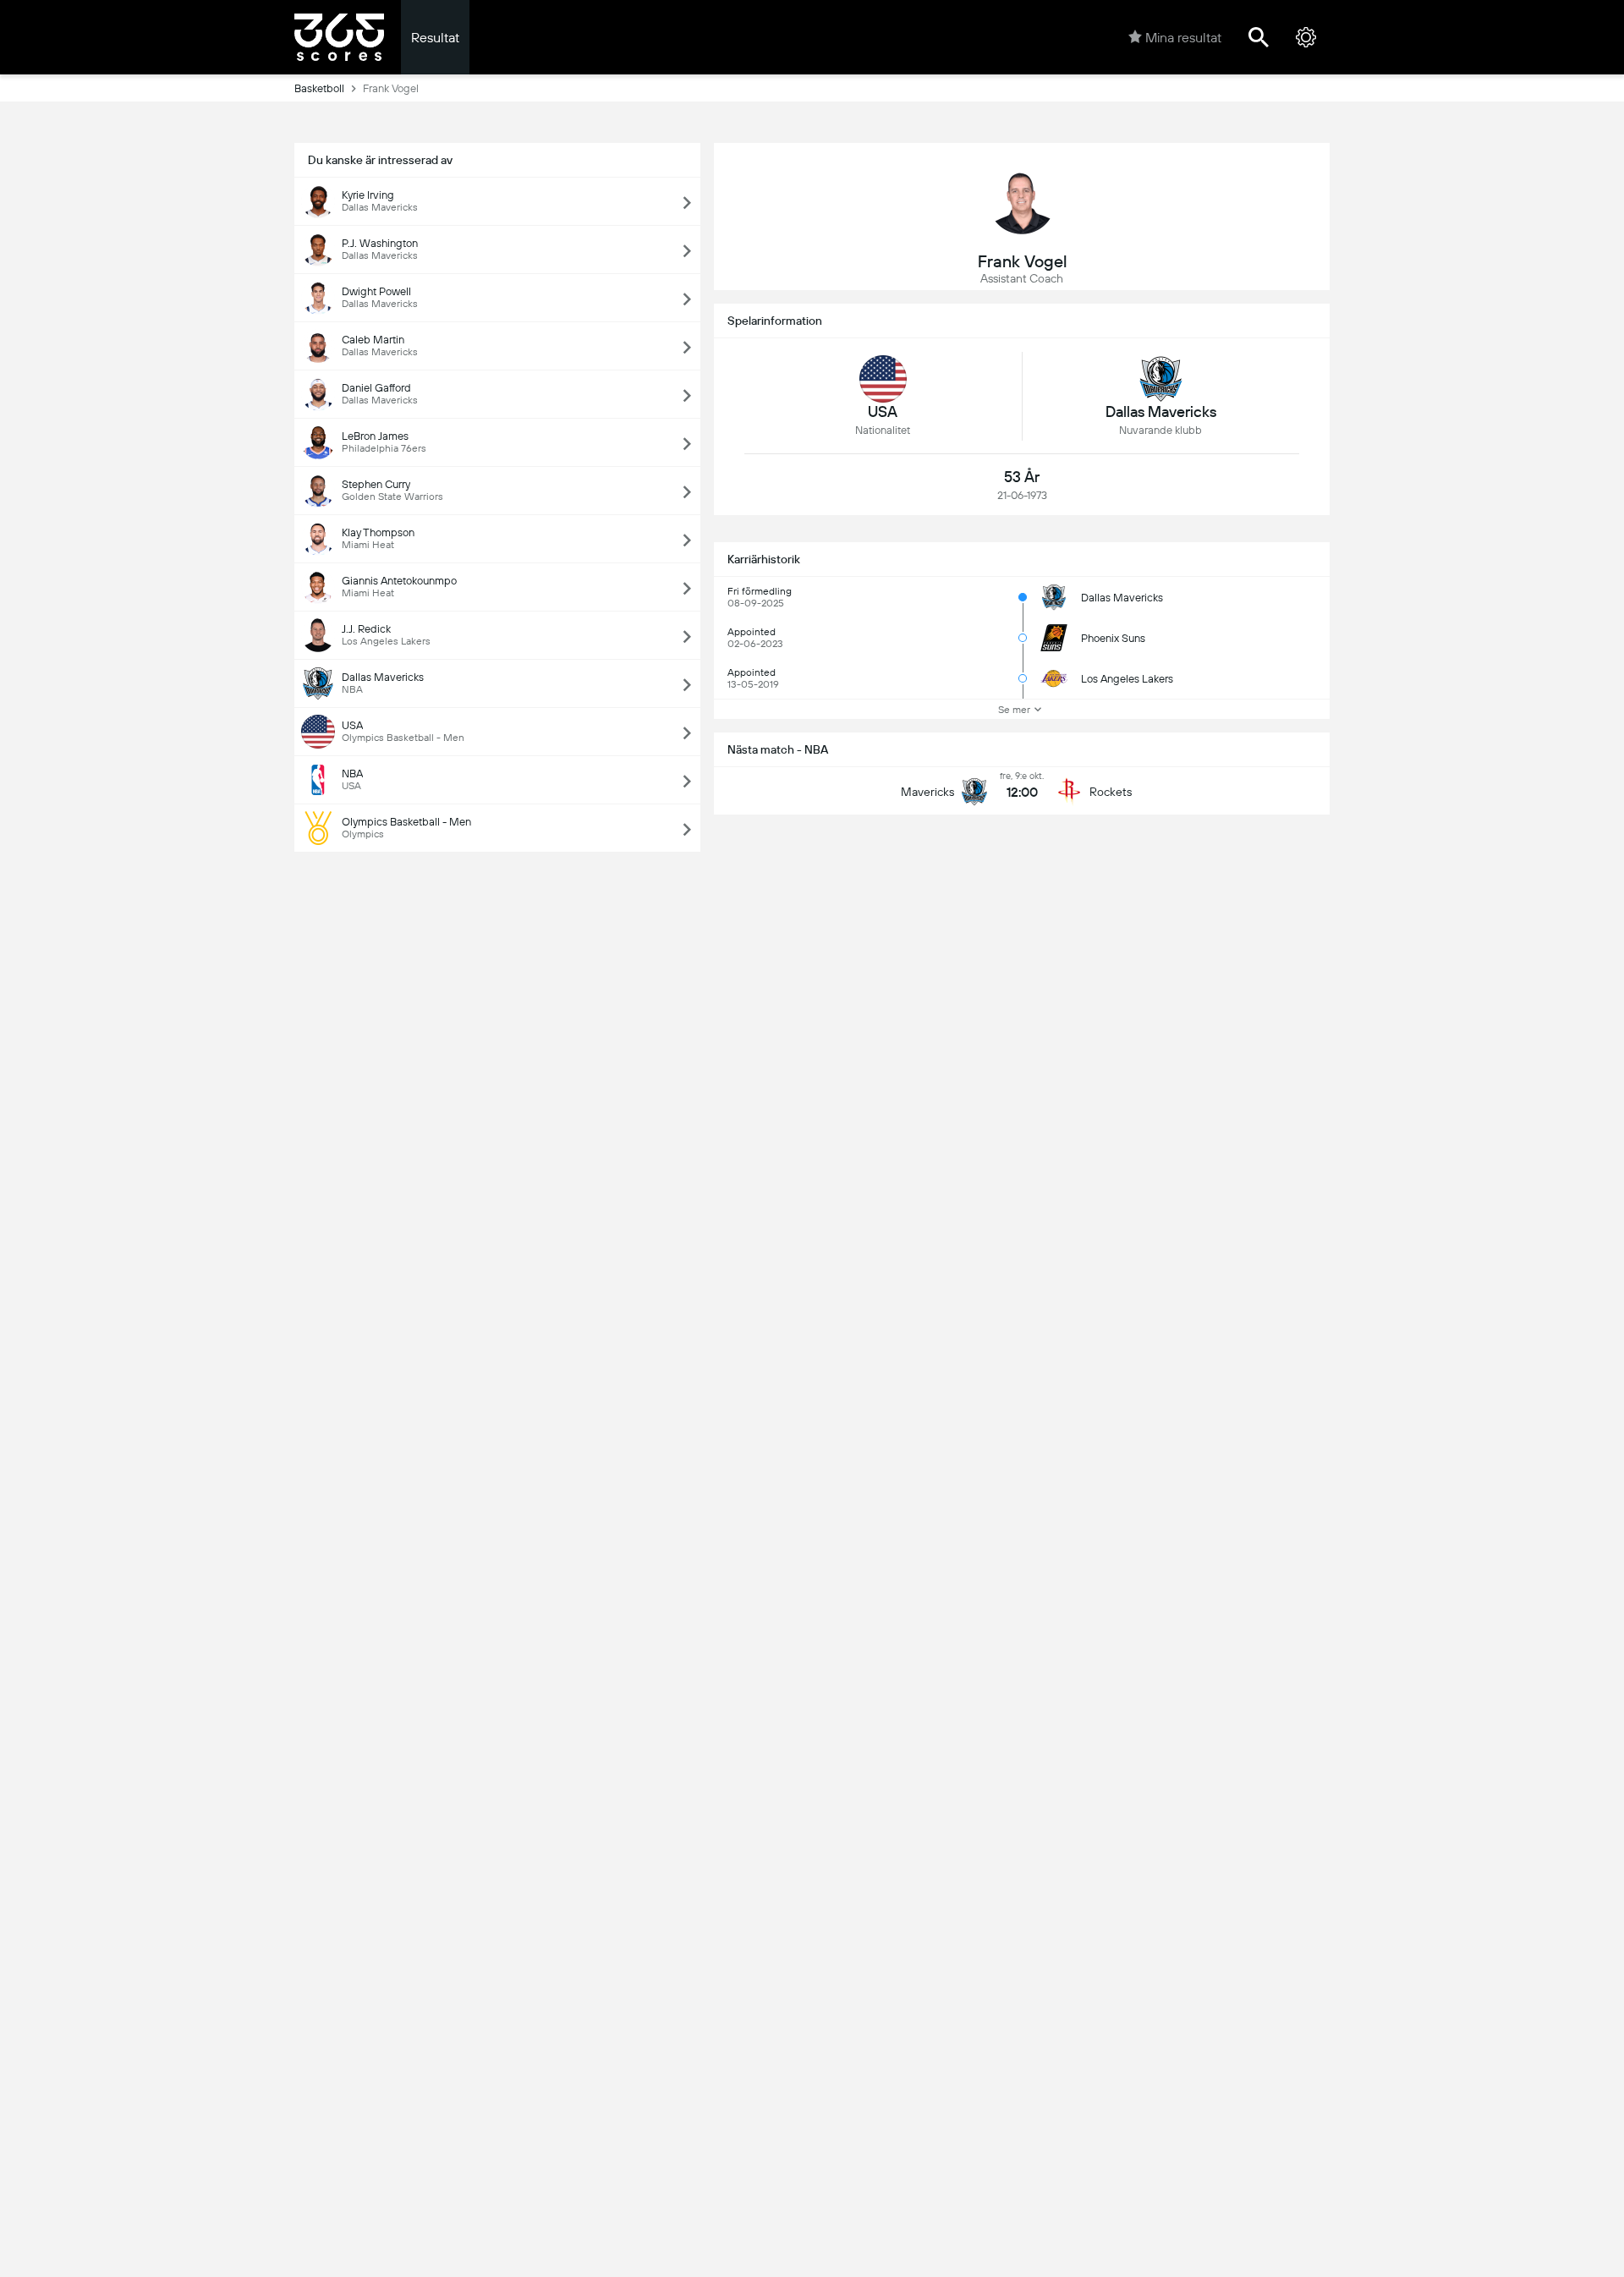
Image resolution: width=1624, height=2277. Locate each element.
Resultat (435, 38)
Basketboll (319, 88)
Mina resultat (1183, 38)
